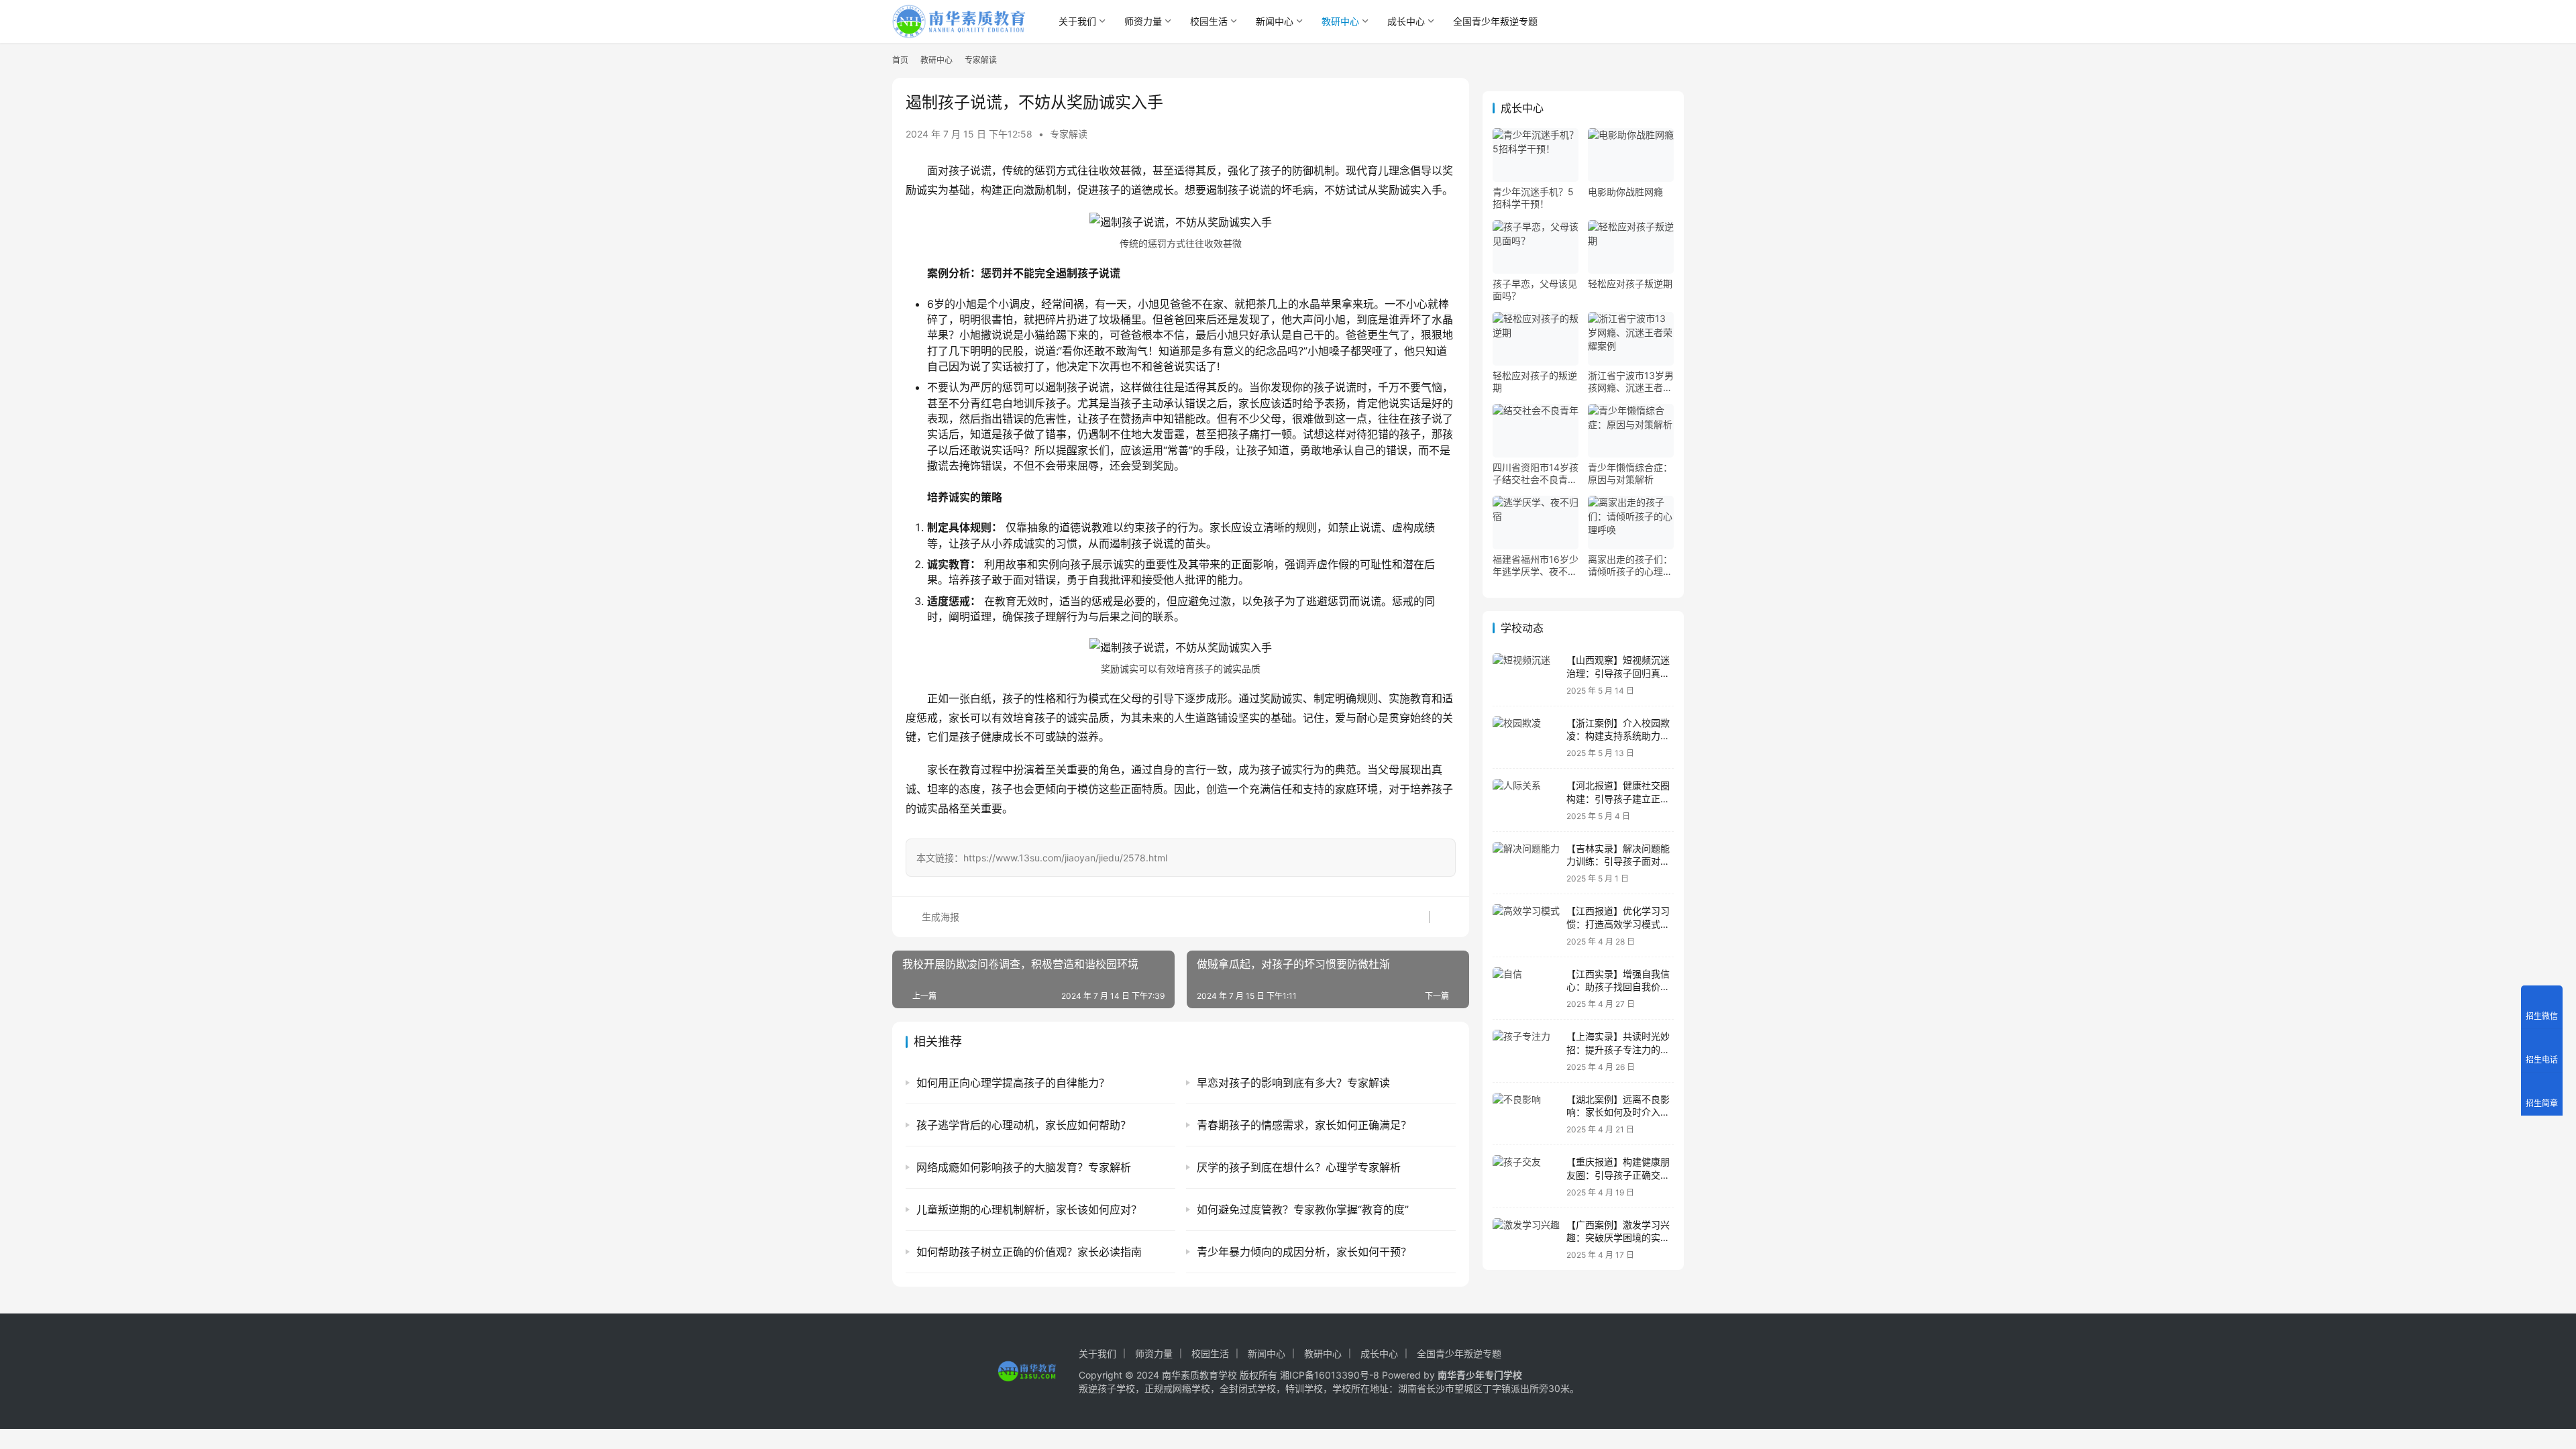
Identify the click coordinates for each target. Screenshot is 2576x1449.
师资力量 (1143, 21)
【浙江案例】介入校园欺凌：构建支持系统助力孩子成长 (1618, 736)
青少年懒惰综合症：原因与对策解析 (1630, 473)
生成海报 (939, 917)
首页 (900, 60)
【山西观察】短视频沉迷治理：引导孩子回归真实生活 (1618, 673)
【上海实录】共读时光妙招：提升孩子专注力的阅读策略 (1618, 1049)
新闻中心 (1275, 21)
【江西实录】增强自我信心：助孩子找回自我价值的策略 (1618, 987)
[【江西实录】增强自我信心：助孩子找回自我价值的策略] (1526, 988)
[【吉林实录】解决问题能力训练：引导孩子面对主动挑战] (1526, 863)
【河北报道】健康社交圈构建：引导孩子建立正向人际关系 (1618, 798)
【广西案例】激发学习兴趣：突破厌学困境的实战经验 (1618, 1238)
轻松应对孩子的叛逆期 (1535, 381)
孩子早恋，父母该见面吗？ (1535, 289)
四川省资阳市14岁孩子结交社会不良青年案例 (1536, 474)
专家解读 (1069, 134)
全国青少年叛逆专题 (1495, 21)
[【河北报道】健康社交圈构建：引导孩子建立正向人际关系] (1526, 800)
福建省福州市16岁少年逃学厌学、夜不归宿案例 (1536, 566)
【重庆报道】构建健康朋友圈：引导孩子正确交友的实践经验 (1618, 1175)
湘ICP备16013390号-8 (1330, 1375)
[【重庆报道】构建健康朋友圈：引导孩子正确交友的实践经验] (1526, 1176)
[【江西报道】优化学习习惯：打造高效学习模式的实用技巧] (1526, 925)
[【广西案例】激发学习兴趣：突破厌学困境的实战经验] (1526, 1239)
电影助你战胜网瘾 (1625, 192)
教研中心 (1340, 21)
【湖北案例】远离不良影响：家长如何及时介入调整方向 (1618, 1112)
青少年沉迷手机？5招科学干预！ (1533, 198)
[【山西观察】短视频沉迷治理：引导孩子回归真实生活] (1526, 675)
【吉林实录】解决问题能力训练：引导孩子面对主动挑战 (1618, 861)
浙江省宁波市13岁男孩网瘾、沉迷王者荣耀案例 (1631, 382)
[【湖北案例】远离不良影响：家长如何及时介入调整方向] (1526, 1114)
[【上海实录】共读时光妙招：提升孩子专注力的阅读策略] (1526, 1051)
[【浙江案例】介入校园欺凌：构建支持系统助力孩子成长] (1526, 738)
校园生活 (1209, 21)
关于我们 (1077, 21)
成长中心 (1406, 21)
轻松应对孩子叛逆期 (1630, 283)
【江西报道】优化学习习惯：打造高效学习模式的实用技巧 (1618, 924)
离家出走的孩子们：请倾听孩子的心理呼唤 (1630, 566)
